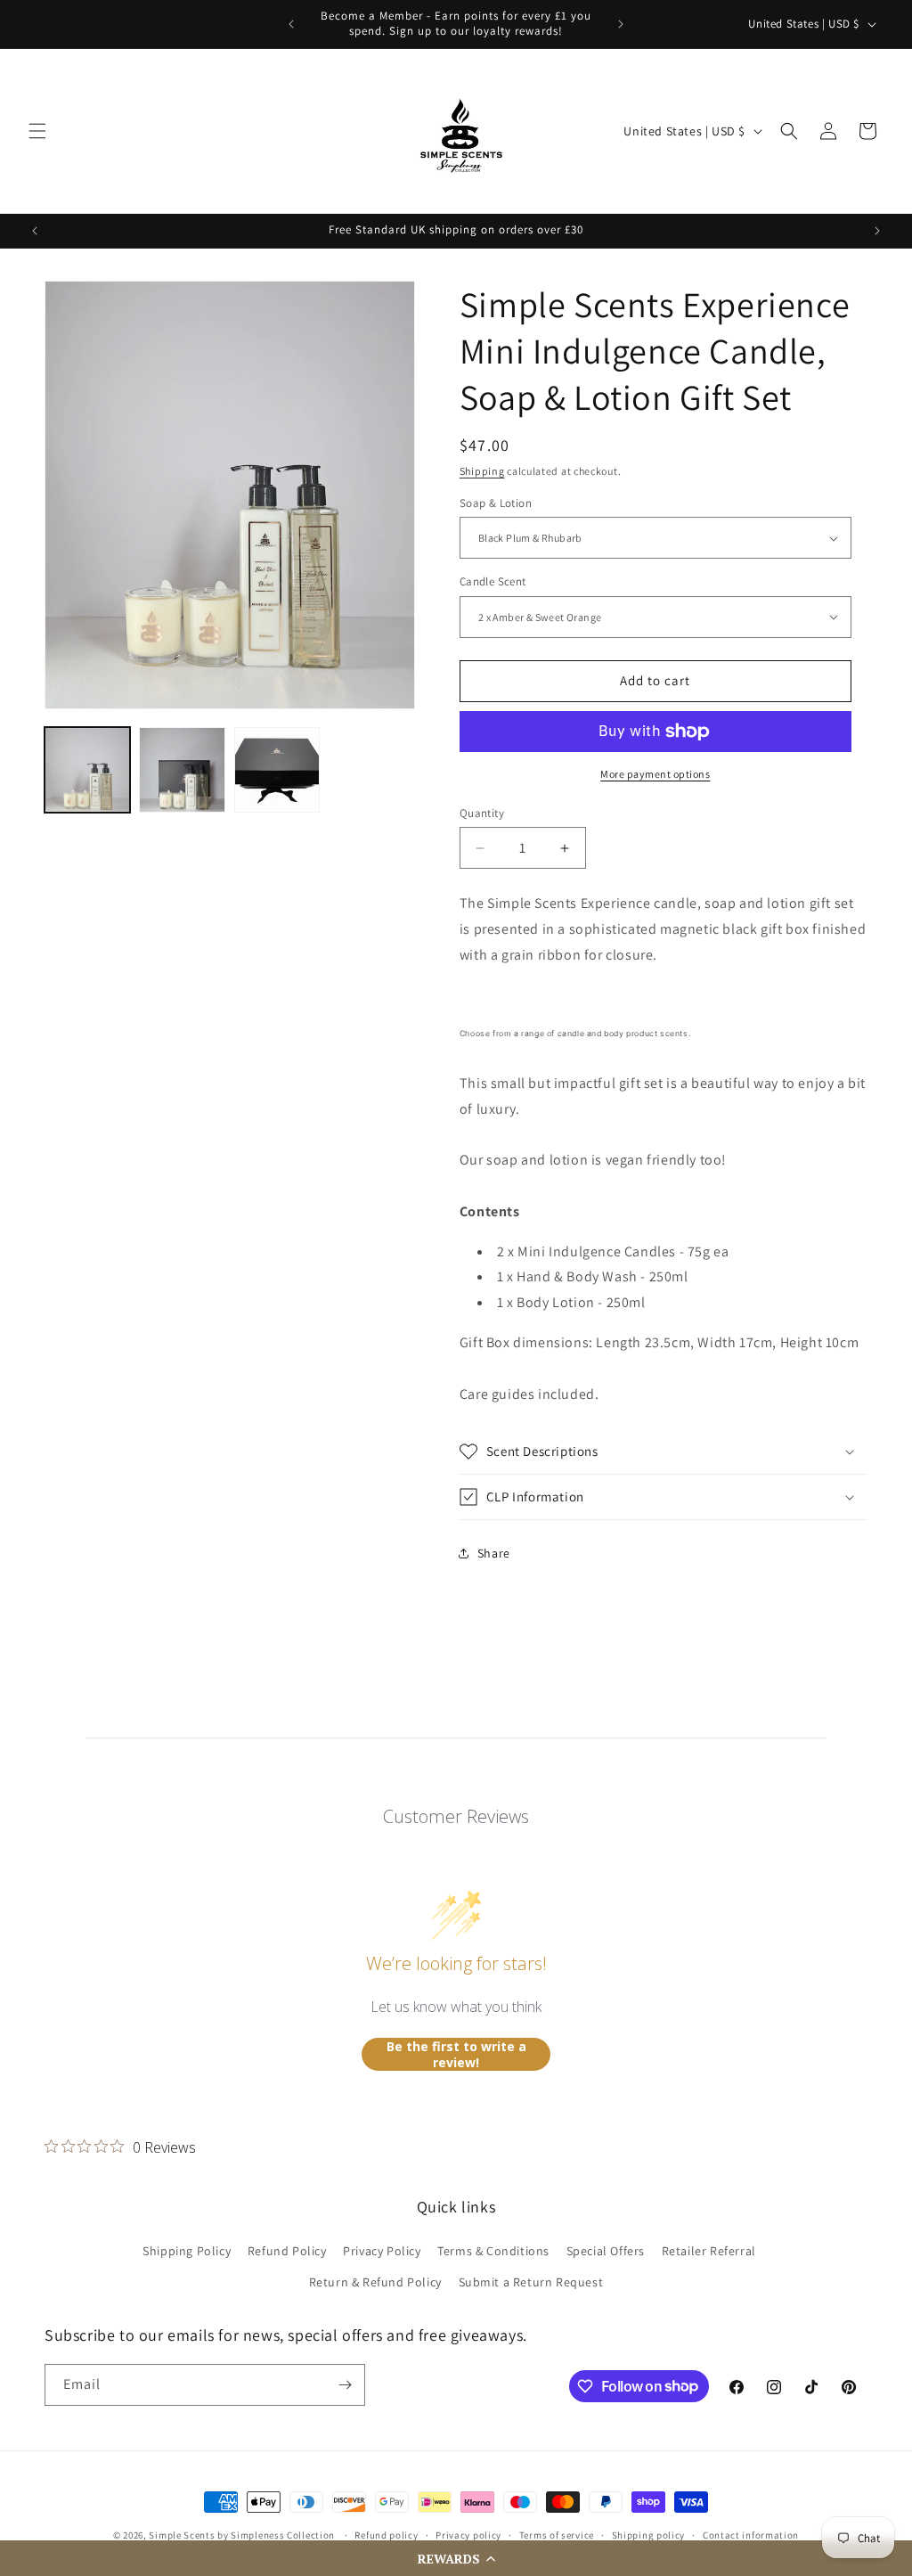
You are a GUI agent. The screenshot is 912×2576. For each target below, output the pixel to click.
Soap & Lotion (496, 503)
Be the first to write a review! (456, 2054)
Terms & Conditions (493, 2251)
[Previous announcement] (291, 24)
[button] (456, 2558)
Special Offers (606, 2251)
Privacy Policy (382, 2251)
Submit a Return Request (531, 2282)
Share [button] (494, 1553)
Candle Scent (493, 581)
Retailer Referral (709, 2251)
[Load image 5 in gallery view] (277, 770)
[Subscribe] (345, 2385)
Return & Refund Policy (375, 2282)
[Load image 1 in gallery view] (87, 770)
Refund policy (386, 2535)
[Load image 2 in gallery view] (182, 770)
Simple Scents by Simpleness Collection (242, 2535)
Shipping (482, 471)
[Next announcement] (621, 24)
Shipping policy (649, 2535)
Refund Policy (287, 2251)
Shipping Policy (187, 2251)
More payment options (655, 774)
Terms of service (557, 2535)
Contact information (751, 2535)
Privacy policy (468, 2535)
